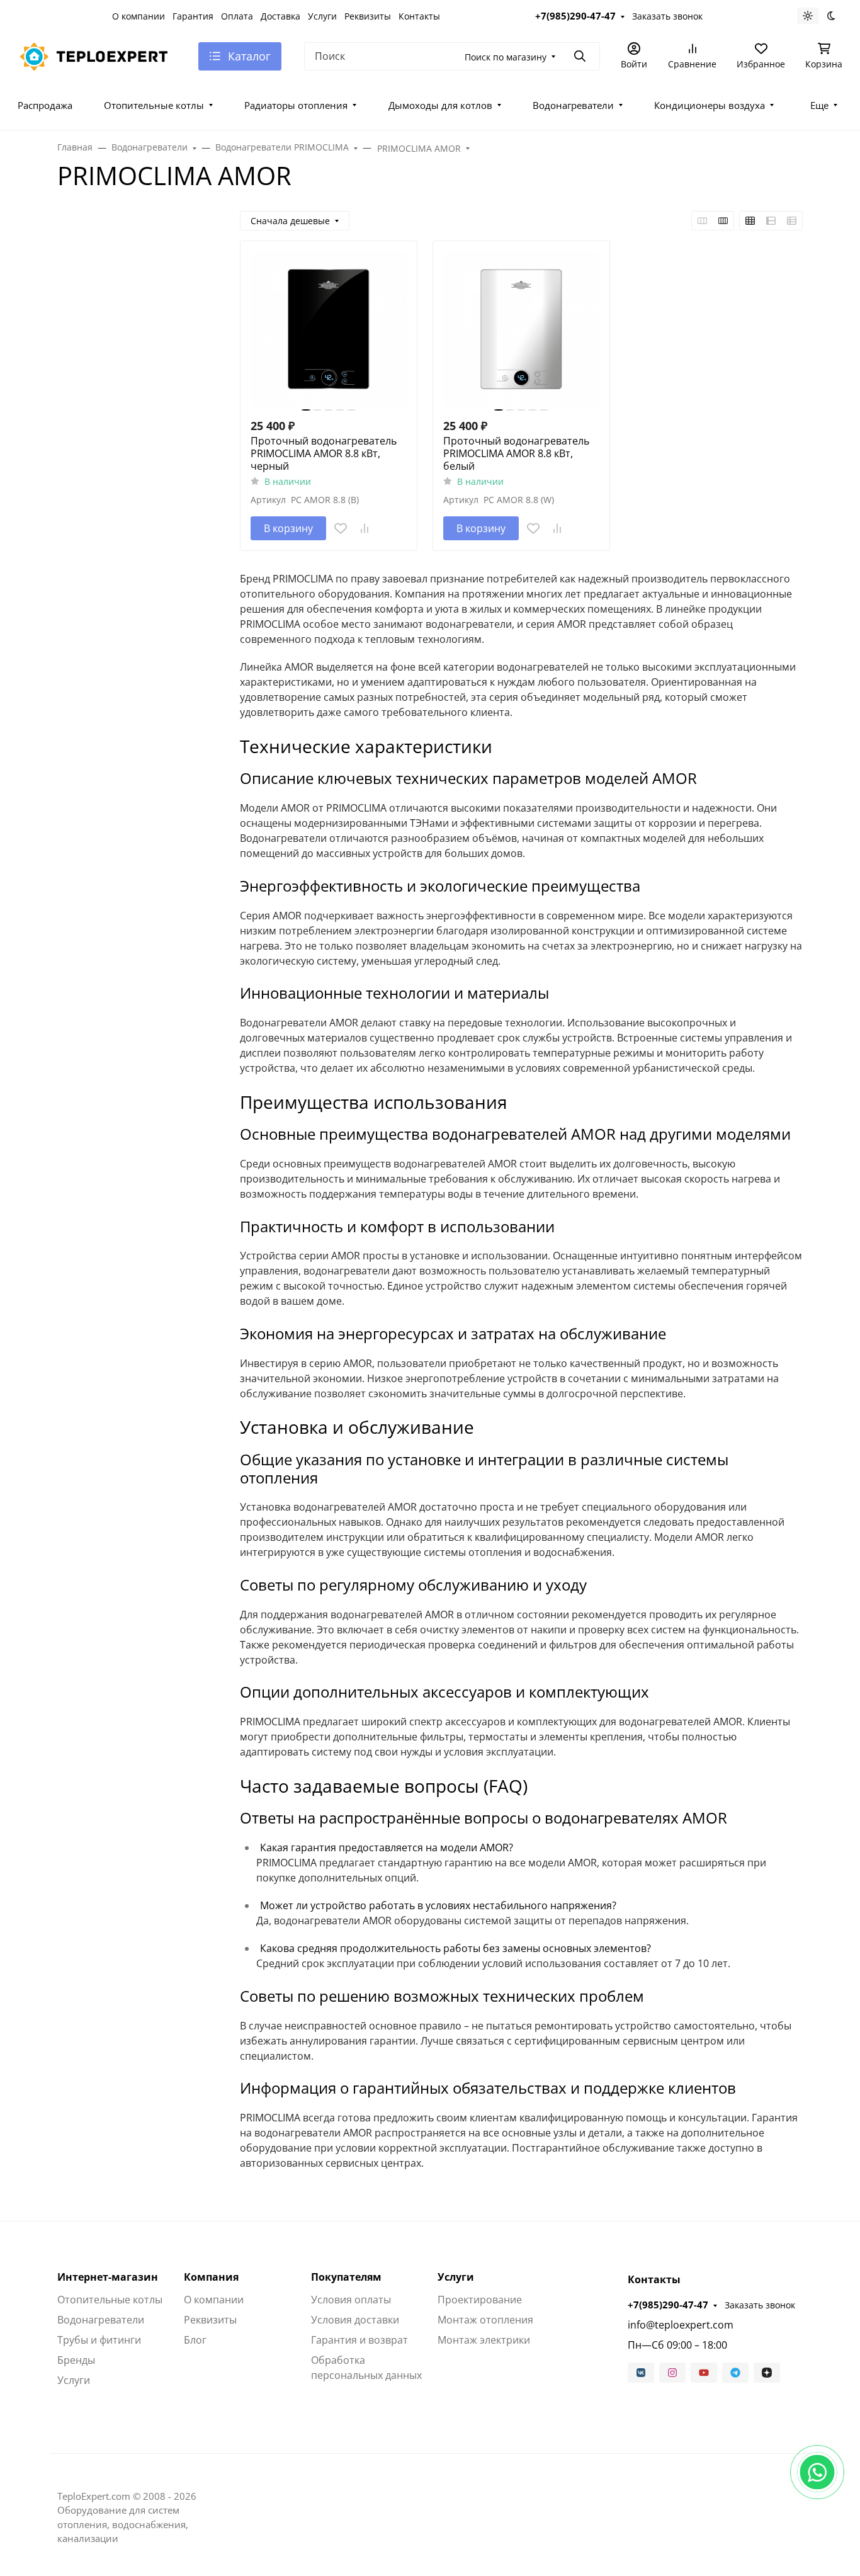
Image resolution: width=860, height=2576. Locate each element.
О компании (139, 16)
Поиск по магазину (506, 57)
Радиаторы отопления (296, 105)
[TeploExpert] (98, 55)
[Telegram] (735, 2373)
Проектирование (480, 2300)
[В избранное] (341, 528)
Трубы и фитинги (99, 2340)
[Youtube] (704, 2373)
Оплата (237, 16)
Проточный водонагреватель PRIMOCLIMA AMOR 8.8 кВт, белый (516, 453)
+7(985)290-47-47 (575, 16)
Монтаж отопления (485, 2320)
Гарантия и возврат (359, 2340)
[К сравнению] (365, 528)
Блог (195, 2340)
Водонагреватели (573, 105)
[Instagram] (672, 2373)
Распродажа (45, 105)
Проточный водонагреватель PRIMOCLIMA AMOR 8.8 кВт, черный (324, 453)
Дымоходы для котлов (440, 105)
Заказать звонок (667, 16)
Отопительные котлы (154, 105)
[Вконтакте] (641, 2373)
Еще (819, 105)
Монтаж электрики (484, 2340)
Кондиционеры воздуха (710, 105)
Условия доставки (355, 2320)
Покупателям (346, 2277)
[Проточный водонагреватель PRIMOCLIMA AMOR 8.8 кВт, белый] (521, 329)
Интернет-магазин (108, 2277)
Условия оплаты (351, 2300)
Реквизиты (368, 16)
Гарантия (193, 16)
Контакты (419, 16)
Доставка (280, 16)
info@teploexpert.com (681, 2325)
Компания (211, 2277)
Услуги (322, 16)
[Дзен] (767, 2373)
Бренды (76, 2360)
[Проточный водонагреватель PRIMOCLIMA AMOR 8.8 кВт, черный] (329, 329)
